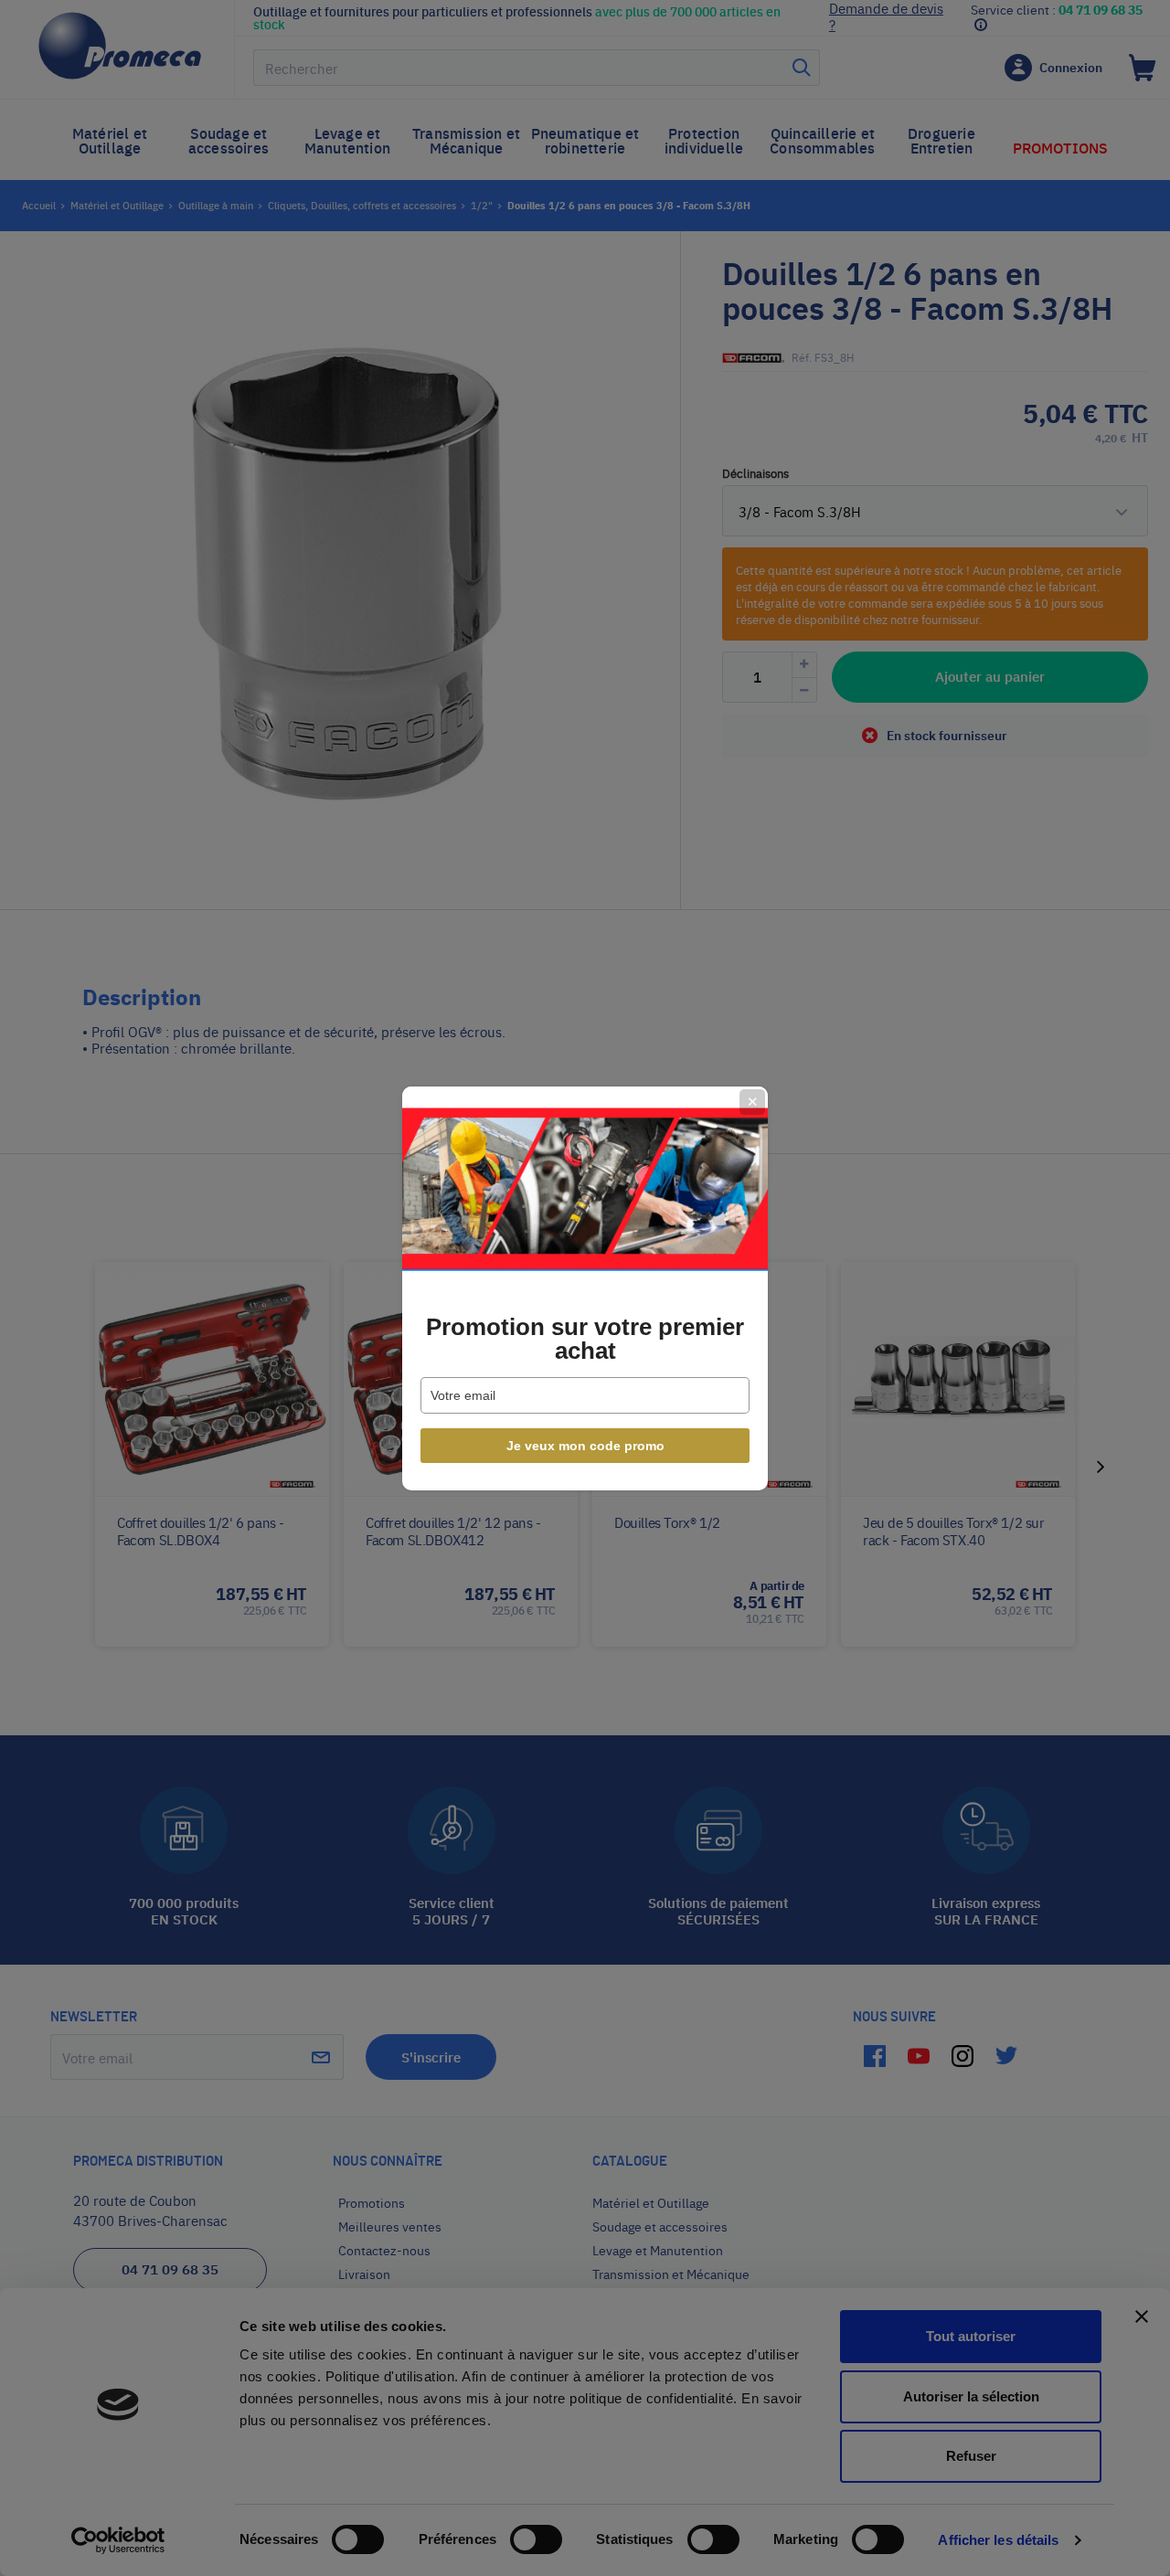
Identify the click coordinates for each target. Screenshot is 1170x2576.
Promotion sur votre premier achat (585, 1339)
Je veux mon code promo (585, 1446)
